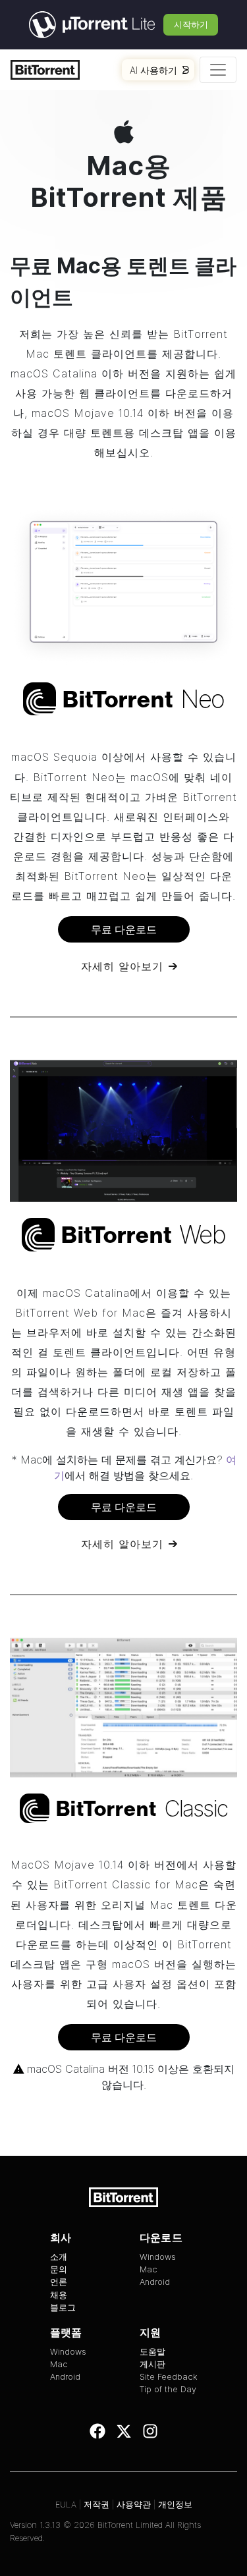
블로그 (63, 2308)
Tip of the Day (168, 2389)
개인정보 (175, 2505)
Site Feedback (169, 2377)
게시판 (152, 2364)
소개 (59, 2257)
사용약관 (134, 2505)
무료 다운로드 (124, 929)
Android (155, 2282)
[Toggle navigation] (218, 70)
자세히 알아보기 (122, 966)
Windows (158, 2257)
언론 (59, 2282)
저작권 (96, 2505)
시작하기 (191, 24)
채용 (59, 2295)
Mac (149, 2269)
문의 (59, 2269)
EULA (66, 2505)
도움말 (152, 2352)
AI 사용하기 (153, 70)
